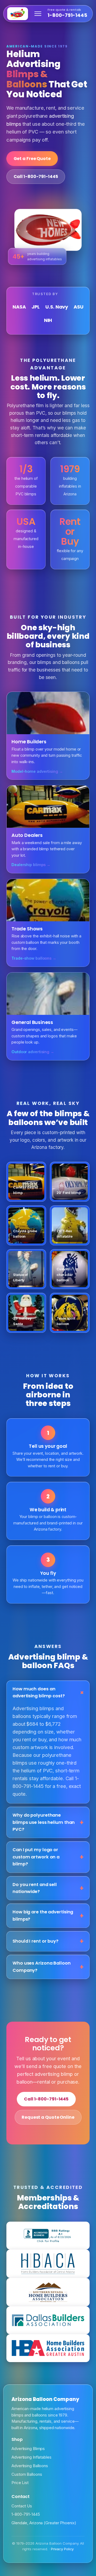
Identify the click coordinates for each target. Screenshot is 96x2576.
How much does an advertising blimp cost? (39, 1692)
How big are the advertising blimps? (43, 1915)
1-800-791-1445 (67, 13)
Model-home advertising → (37, 771)
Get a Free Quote (32, 159)
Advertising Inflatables (31, 2457)
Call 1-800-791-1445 (36, 177)
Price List (20, 2483)
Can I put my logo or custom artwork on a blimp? (36, 1857)
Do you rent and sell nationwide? (35, 1888)
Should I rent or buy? (35, 1941)
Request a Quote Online (48, 2117)
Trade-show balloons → (34, 958)
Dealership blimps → (31, 865)
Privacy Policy (62, 2549)
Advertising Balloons (30, 2466)
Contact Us (22, 2506)
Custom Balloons (27, 2474)
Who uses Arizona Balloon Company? (42, 1967)
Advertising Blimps (28, 2449)
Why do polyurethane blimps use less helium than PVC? (44, 1822)
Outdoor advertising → (33, 1052)
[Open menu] (38, 14)
